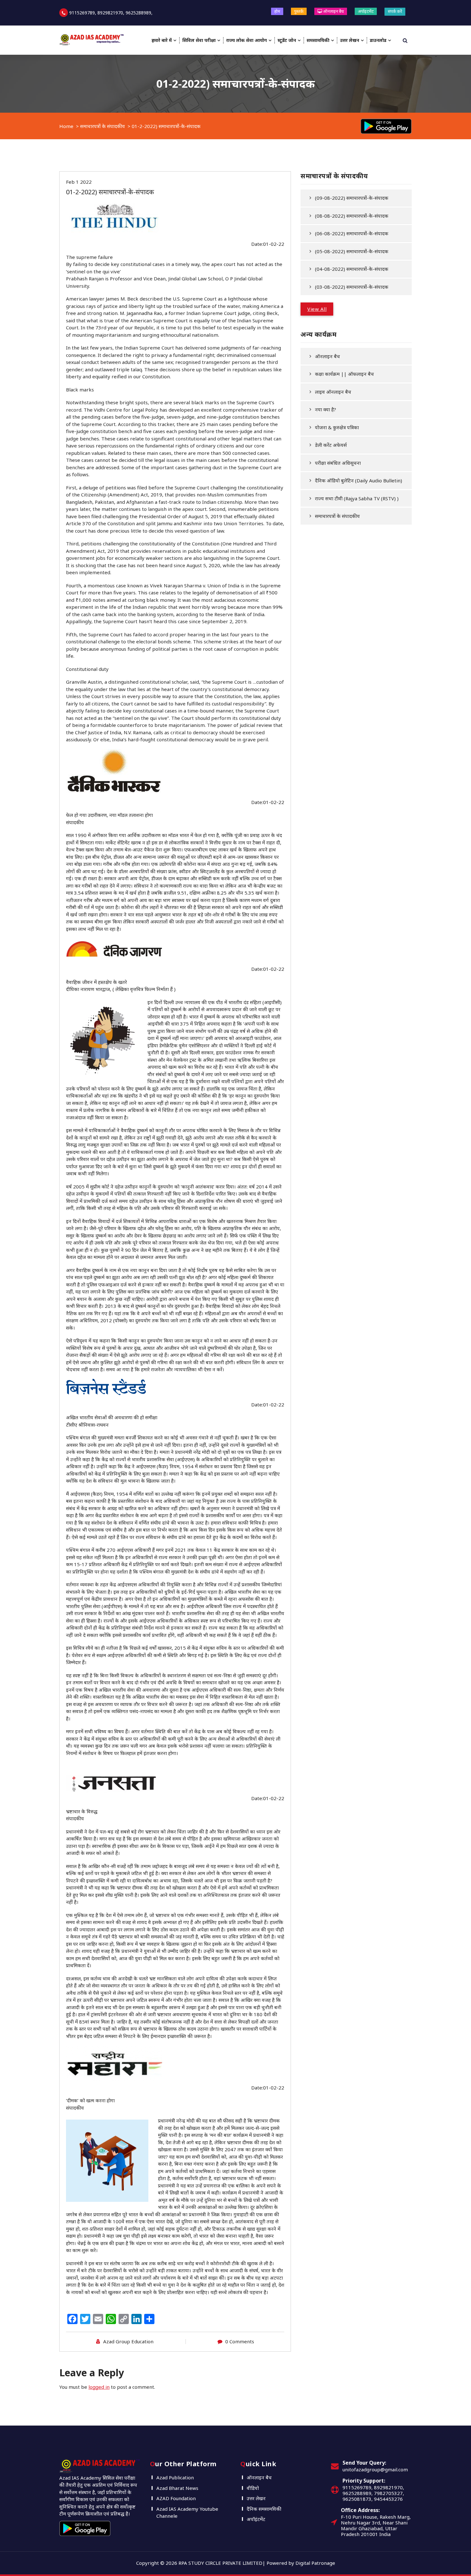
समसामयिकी (318, 40)
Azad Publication (175, 2477)
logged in (99, 2387)
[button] (317, 309)
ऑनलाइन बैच (333, 11)
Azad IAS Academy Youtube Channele (187, 2512)
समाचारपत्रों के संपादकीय (103, 126)
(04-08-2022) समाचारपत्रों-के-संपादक (352, 269)
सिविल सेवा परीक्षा (199, 40)
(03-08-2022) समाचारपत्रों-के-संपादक (352, 287)
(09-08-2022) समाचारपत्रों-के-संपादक (352, 198)
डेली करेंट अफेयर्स (331, 445)
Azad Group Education (128, 2341)
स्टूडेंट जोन (287, 40)
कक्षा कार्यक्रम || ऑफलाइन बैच (344, 374)
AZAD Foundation (176, 2498)
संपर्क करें (395, 11)
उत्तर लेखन (350, 40)
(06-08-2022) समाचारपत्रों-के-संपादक (352, 233)
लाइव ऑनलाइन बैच (333, 392)
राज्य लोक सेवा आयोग (247, 40)
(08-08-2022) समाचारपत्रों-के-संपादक (352, 216)
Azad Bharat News (177, 2488)
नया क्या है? (326, 409)
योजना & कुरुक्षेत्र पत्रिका (337, 427)
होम (277, 11)
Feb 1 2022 (79, 182)
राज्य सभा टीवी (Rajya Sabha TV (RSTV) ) (357, 498)
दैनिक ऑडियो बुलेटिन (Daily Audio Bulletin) (359, 480)
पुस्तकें (299, 11)
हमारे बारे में (162, 40)
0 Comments (240, 2341)
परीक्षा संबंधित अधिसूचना (338, 463)
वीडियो (253, 2488)
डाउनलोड (378, 40)
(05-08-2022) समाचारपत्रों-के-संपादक (352, 251)
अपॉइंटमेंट (366, 11)
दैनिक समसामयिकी (264, 2509)
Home (66, 126)
